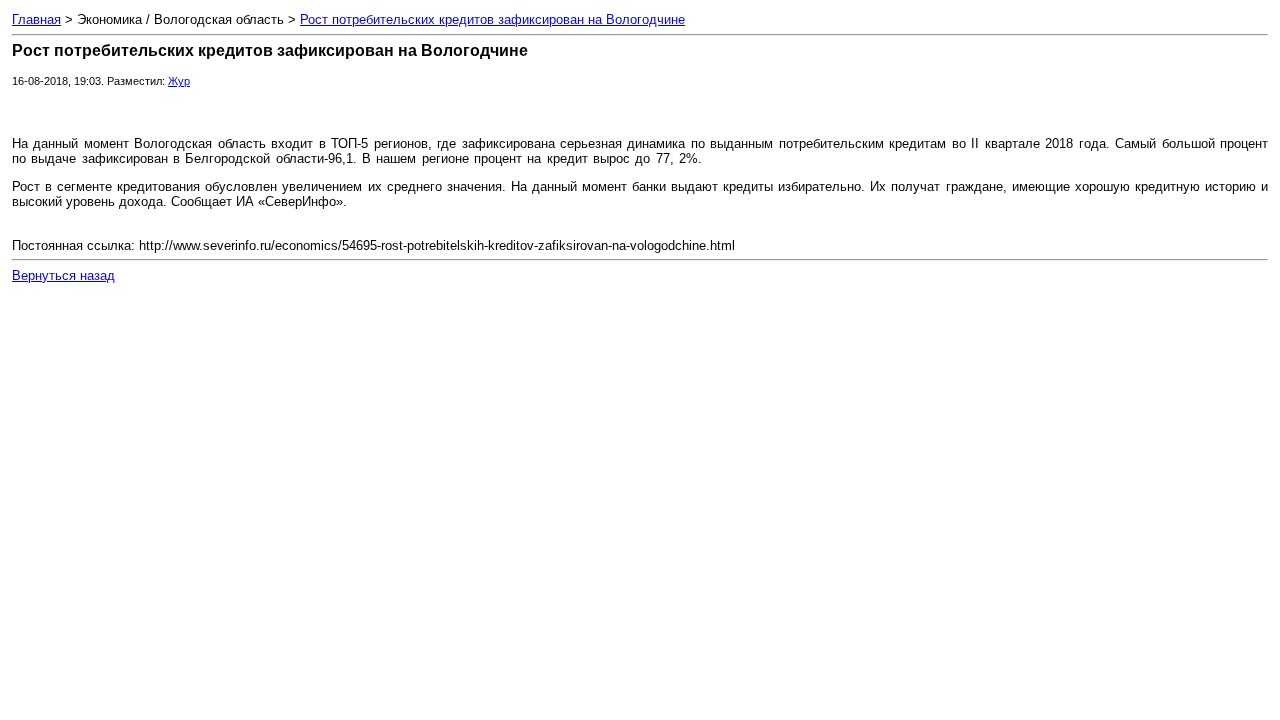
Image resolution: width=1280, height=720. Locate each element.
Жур (179, 81)
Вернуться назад (63, 275)
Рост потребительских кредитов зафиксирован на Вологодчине (492, 19)
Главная (36, 19)
